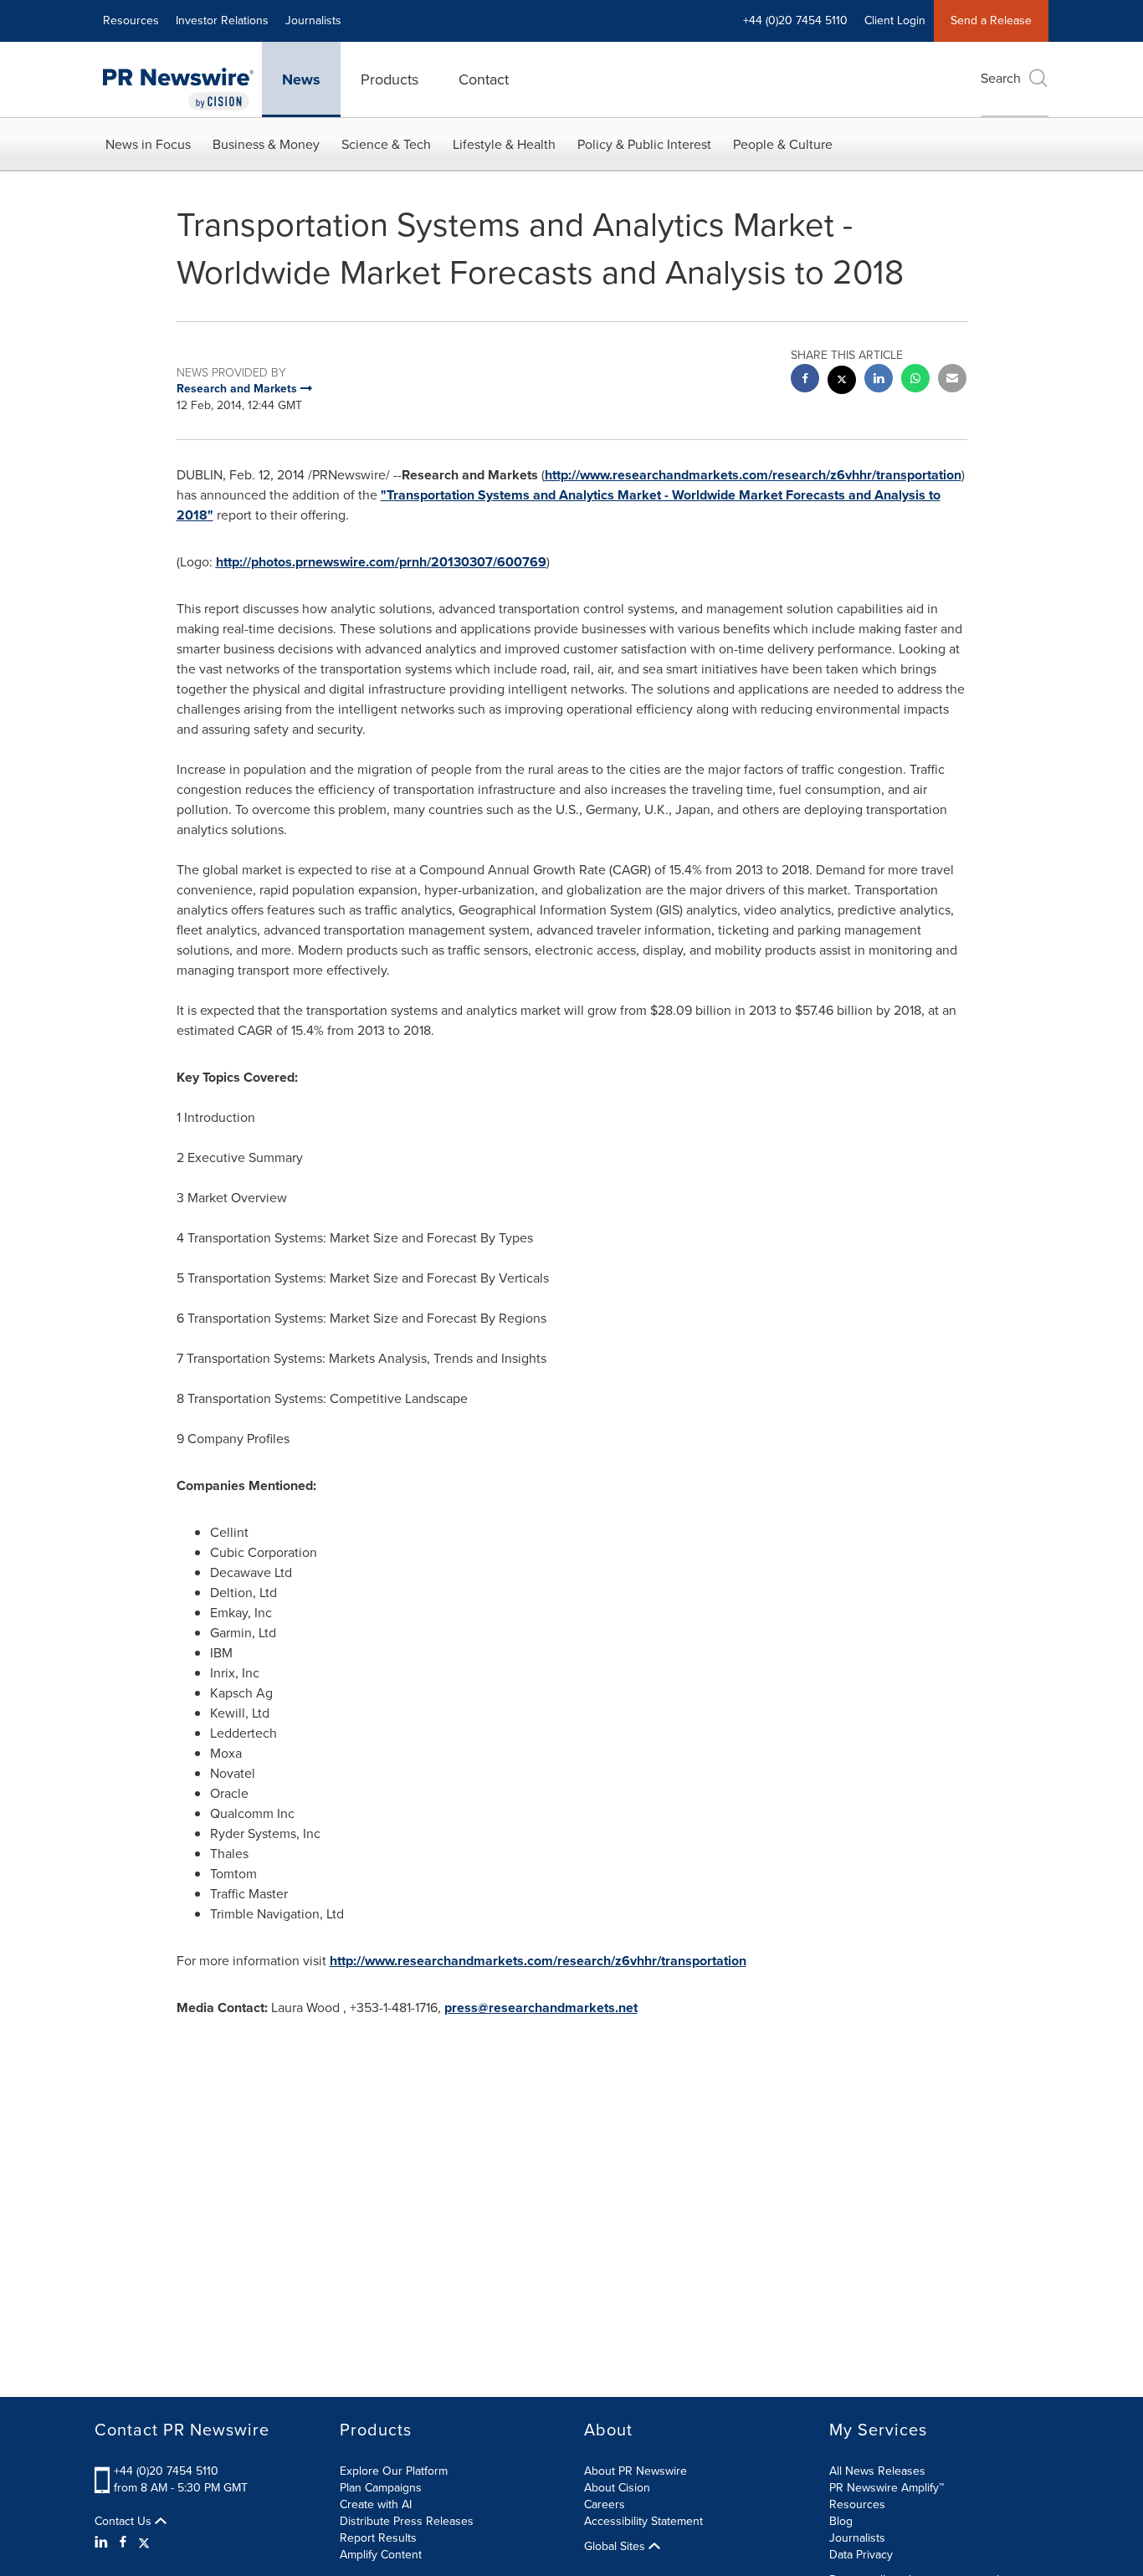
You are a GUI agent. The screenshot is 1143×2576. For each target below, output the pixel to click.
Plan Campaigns (381, 2488)
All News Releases (877, 2471)
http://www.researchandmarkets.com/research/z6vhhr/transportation (753, 475)
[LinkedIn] (103, 2543)
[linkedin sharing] (879, 380)
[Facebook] (123, 2543)
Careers (605, 2504)
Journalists (313, 20)
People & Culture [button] (783, 144)
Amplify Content (381, 2555)
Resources (131, 20)
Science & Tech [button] (386, 144)
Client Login (895, 20)
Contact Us (125, 2522)
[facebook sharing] (805, 380)
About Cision (617, 2488)
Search (1001, 78)
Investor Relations (222, 20)
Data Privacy (861, 2555)
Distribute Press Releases (407, 2521)
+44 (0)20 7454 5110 (166, 2471)
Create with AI (376, 2504)
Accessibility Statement (643, 2521)
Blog (841, 2521)
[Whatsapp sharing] (915, 380)
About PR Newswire (636, 2471)
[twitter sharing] (842, 382)
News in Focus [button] (148, 144)
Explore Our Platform (394, 2471)
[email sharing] (952, 380)
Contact (484, 79)
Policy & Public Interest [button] (644, 144)
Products (390, 79)
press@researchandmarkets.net (541, 2008)
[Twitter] (144, 2543)
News (301, 79)
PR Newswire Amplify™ (887, 2488)
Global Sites (616, 2547)
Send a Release (991, 20)
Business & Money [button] (266, 144)
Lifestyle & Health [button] (504, 144)
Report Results (378, 2538)
